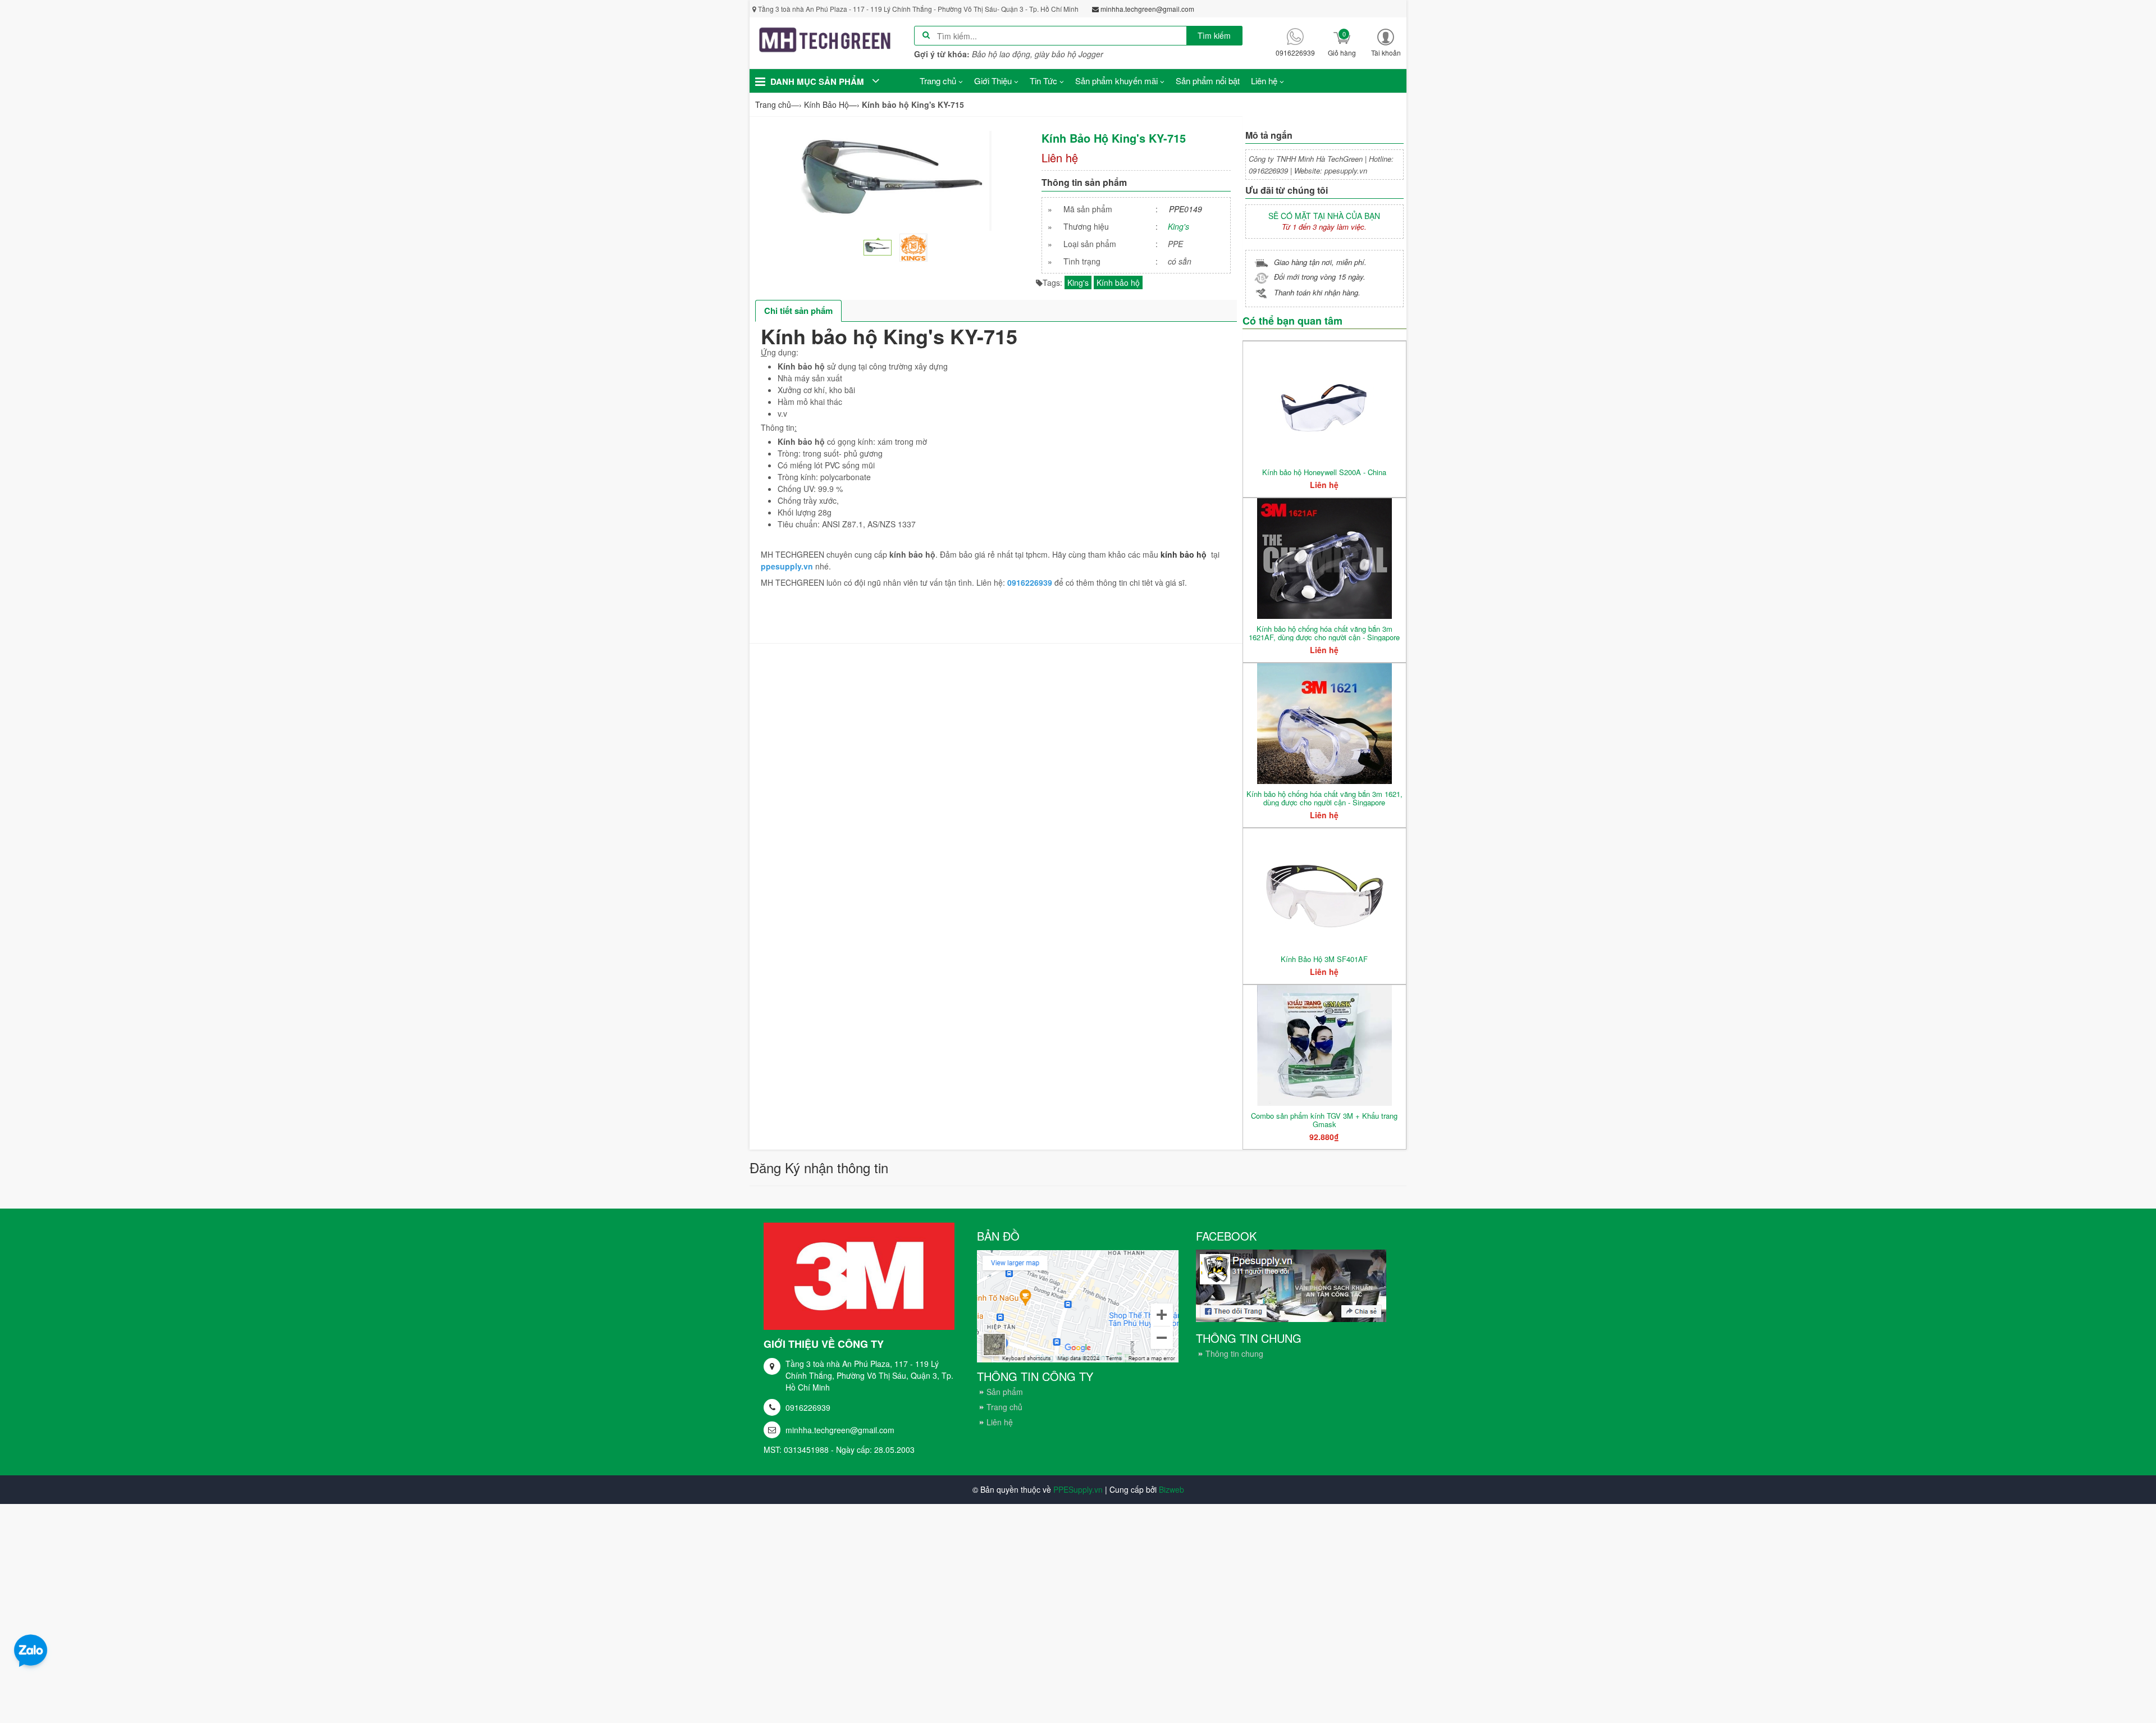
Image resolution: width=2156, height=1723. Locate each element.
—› (832, 104)
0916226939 (808, 1407)
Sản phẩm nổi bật (1208, 81)
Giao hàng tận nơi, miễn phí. (1320, 262)
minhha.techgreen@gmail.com (840, 1430)
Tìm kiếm (1214, 35)
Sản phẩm (1005, 1392)
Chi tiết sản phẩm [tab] (798, 311)
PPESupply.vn (1078, 1489)
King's (1179, 226)
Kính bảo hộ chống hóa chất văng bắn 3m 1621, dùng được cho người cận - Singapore (1324, 798)
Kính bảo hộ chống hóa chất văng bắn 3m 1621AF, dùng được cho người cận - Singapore (1324, 633)
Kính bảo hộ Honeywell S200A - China (1324, 472)
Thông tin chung (1234, 1353)
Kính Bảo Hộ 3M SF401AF (1324, 959)
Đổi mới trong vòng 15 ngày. (1320, 277)
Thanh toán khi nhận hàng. (1317, 292)
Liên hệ (1000, 1422)
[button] (1386, 42)
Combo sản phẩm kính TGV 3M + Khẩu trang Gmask (1324, 1120)
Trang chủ (1004, 1407)
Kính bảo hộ (1118, 282)
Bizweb (1171, 1489)
